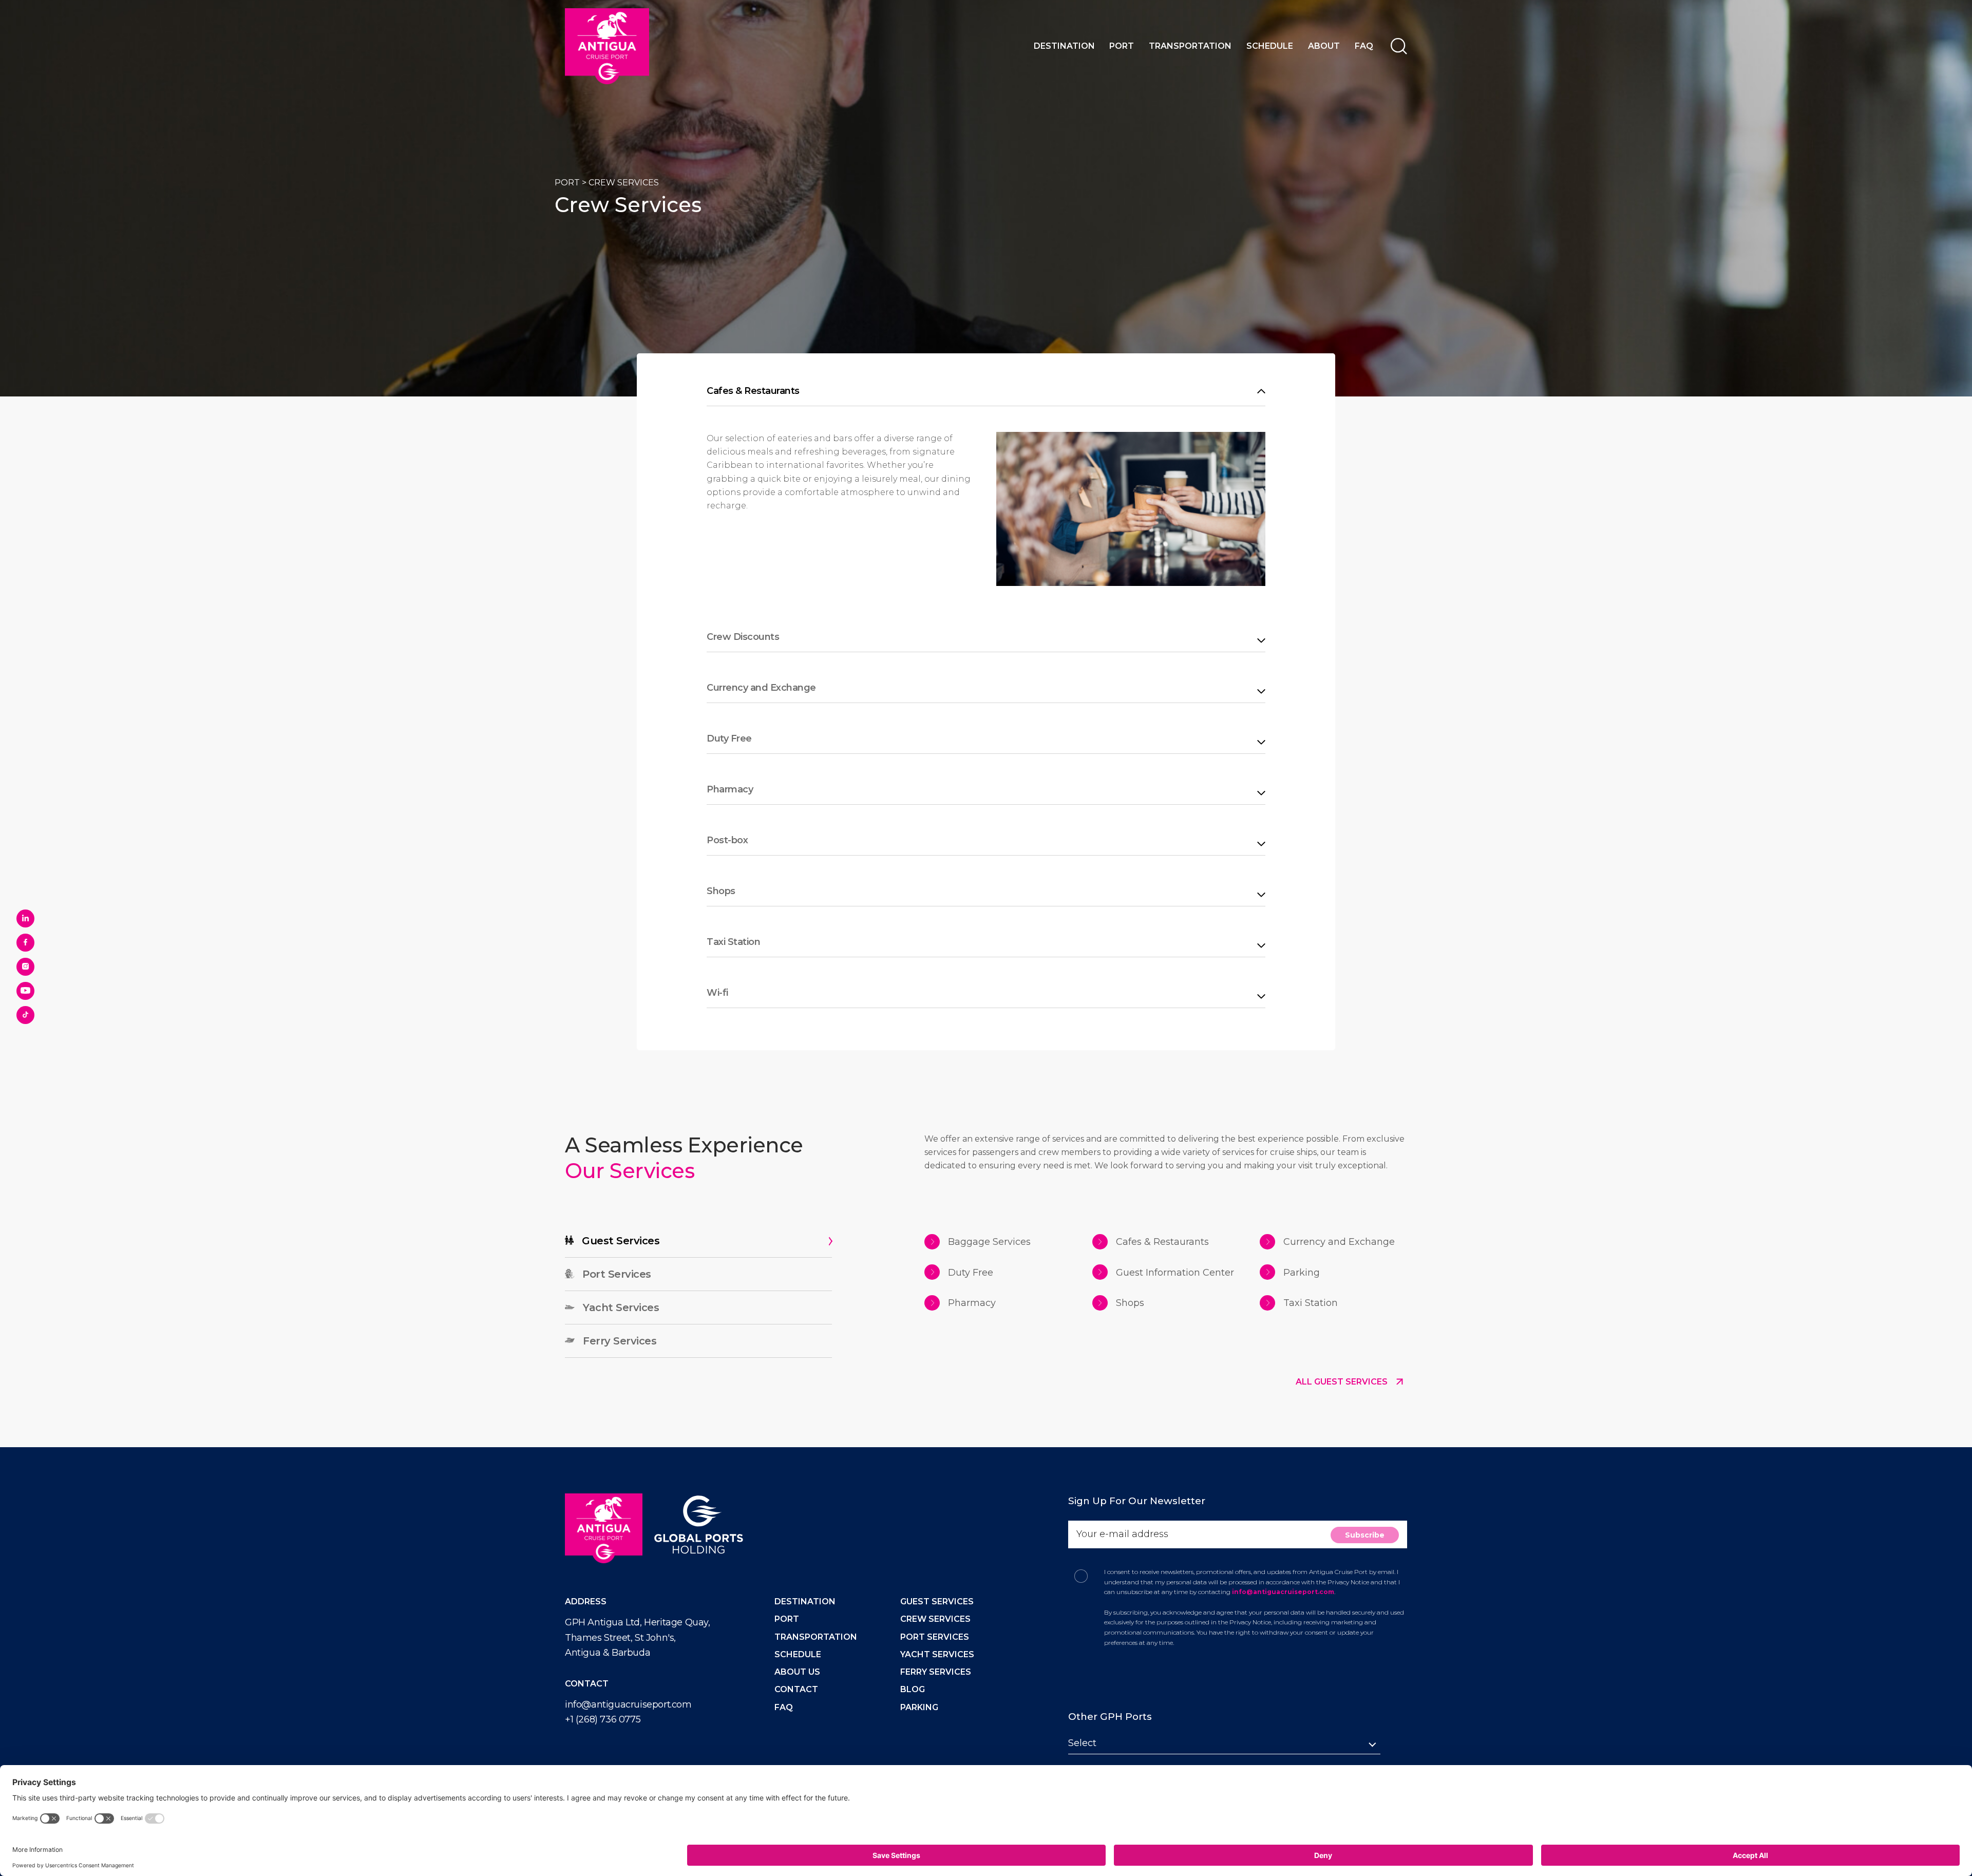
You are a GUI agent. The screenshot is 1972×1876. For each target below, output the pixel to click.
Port (1122, 46)
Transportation (1190, 46)
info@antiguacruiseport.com (628, 1704)
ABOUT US (797, 1672)
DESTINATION (805, 1602)
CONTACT (796, 1689)
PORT (567, 183)
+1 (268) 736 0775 (603, 1719)
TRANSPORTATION (816, 1637)
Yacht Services (937, 1654)
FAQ (1364, 46)
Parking (919, 1707)
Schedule (1270, 46)
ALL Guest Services (1343, 1382)
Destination (1064, 46)
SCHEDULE (798, 1654)
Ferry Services (936, 1672)
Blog (913, 1689)
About (1324, 46)
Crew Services (935, 1619)
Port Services (935, 1637)
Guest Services (937, 1602)
